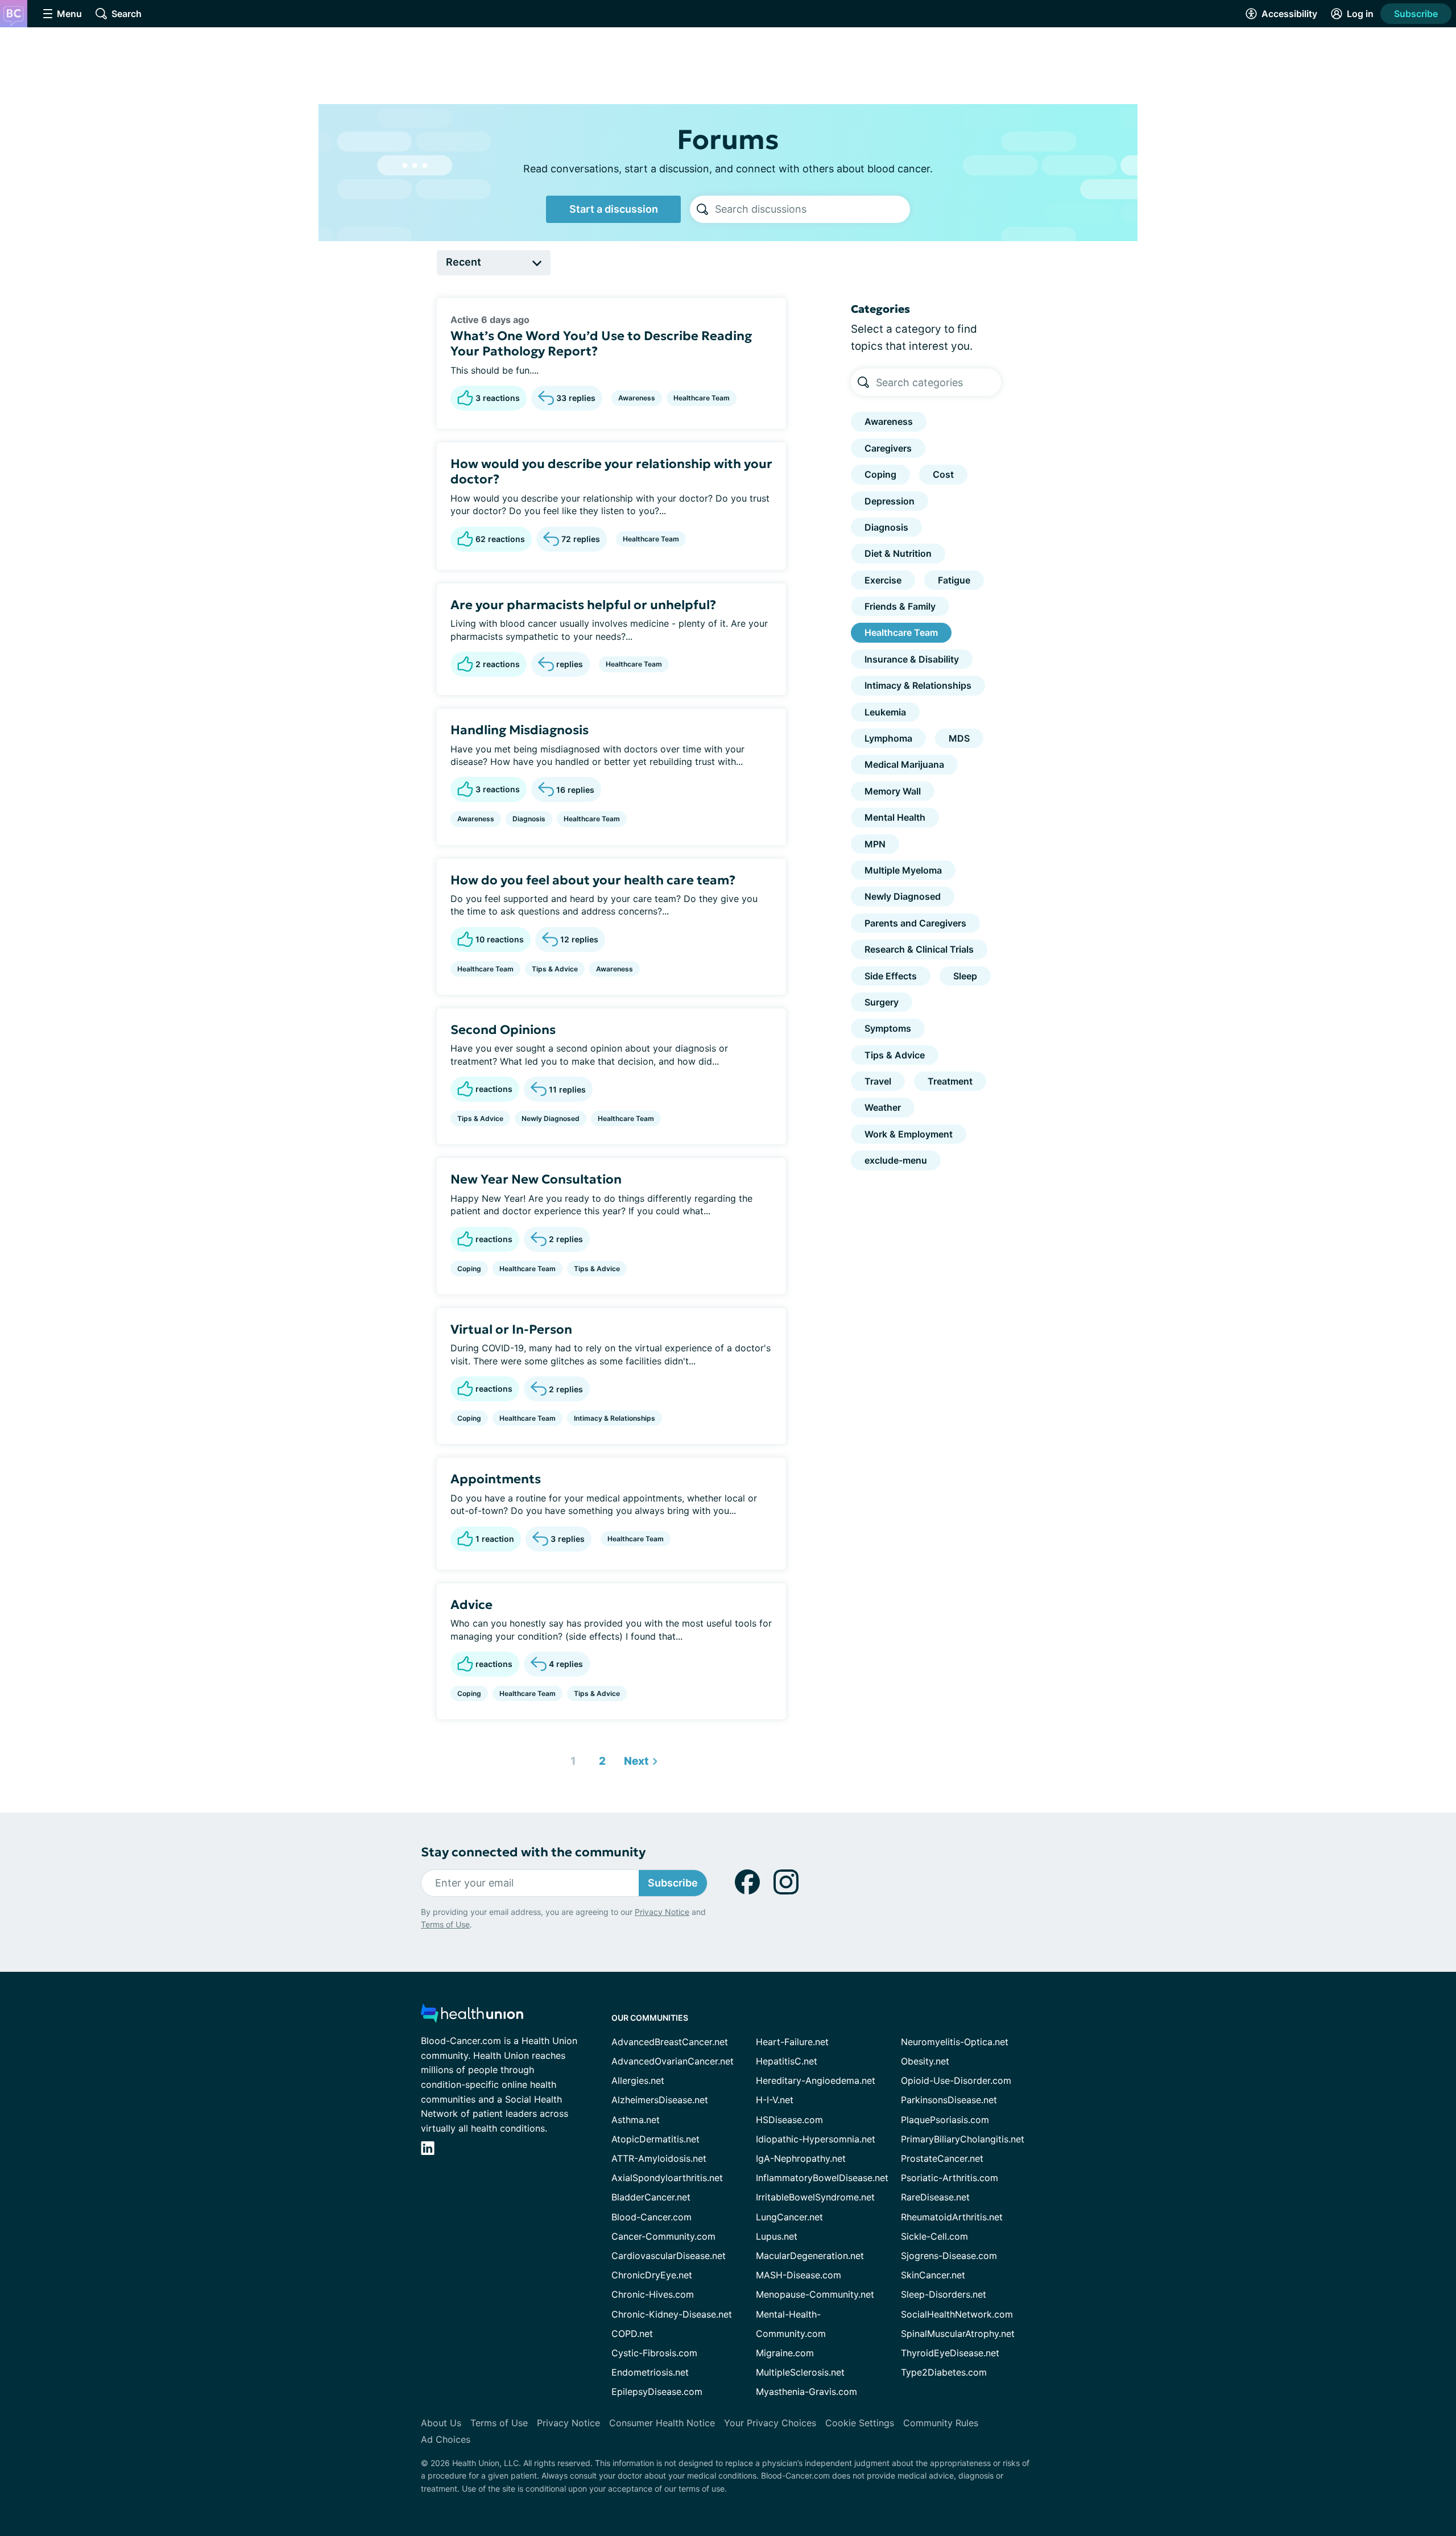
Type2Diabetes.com (944, 2372)
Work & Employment (909, 1134)
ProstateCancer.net (942, 2158)
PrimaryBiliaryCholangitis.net (963, 2139)
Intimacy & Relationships (615, 1418)
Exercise (883, 580)
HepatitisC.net (787, 2061)
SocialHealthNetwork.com (957, 2314)
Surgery (882, 1002)
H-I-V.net (775, 2100)
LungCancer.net (789, 2217)
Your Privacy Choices (770, 2423)
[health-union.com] (472, 2016)
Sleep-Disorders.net (944, 2294)
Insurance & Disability (912, 659)
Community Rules (941, 2423)
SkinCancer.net (933, 2275)
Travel (878, 1081)
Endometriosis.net (650, 2372)
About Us (441, 2423)
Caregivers (888, 448)
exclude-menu (896, 1160)
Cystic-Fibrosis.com (654, 2353)
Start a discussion (614, 209)
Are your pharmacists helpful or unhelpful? (583, 605)
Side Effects (891, 976)
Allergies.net (638, 2080)
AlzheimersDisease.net (660, 2100)
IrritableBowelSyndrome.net (815, 2197)
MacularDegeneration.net (810, 2256)
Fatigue (954, 580)
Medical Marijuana (904, 764)
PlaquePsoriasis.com (945, 2120)
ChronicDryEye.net (652, 2275)
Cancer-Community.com (663, 2236)
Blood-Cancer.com (652, 2217)
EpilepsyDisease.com (657, 2392)
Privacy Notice (1342, 2479)
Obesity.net (925, 2061)
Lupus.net (777, 2236)
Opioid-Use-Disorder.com (956, 2080)
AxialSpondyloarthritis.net (667, 2178)
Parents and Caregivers (915, 923)
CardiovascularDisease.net (669, 2256)
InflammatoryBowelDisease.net (822, 2178)
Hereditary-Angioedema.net (816, 2080)
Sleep (965, 976)
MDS (959, 738)
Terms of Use (445, 1924)
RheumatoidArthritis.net (952, 2217)
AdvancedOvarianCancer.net (673, 2061)
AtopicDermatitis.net (655, 2139)
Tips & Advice (555, 969)
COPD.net (632, 2334)
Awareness (637, 398)
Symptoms (888, 1028)
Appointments (496, 1479)
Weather (883, 1107)
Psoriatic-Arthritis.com (950, 2178)
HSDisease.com (789, 2120)
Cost (943, 474)
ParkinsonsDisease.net (949, 2100)
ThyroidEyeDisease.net (950, 2353)
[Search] (702, 209)
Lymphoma (888, 738)
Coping (469, 1269)
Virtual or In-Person (511, 1329)
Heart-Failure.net (792, 2042)
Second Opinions (503, 1030)
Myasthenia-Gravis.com (806, 2392)
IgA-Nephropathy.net (801, 2158)
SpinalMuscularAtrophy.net (958, 2334)
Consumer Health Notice (662, 2423)
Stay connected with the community (533, 1852)
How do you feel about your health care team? (593, 880)
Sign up (1390, 2448)
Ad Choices (446, 2439)
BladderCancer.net (651, 2197)
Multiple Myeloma (903, 870)
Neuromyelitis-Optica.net (955, 2042)
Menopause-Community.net (815, 2294)
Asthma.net (636, 2120)
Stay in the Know (1153, 2395)
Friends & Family (900, 606)
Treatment (950, 1081)
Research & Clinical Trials (919, 949)
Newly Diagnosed (551, 1118)
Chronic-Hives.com (653, 2294)
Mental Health (895, 817)
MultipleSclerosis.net (800, 2372)
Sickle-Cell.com (934, 2236)
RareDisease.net (935, 2197)
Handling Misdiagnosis (520, 730)
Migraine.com (785, 2353)
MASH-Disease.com (799, 2275)
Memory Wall (893, 791)
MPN (875, 844)
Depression (890, 501)
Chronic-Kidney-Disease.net (672, 2314)
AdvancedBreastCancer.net (670, 2042)
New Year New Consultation (536, 1179)
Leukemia (885, 712)
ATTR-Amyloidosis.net (659, 2158)
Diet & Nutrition (898, 553)
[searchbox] (812, 209)
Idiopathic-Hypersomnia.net (816, 2139)
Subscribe (1416, 14)
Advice (471, 1605)
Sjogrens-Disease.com (949, 2256)
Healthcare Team (702, 398)
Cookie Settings (860, 2423)
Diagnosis (529, 819)
